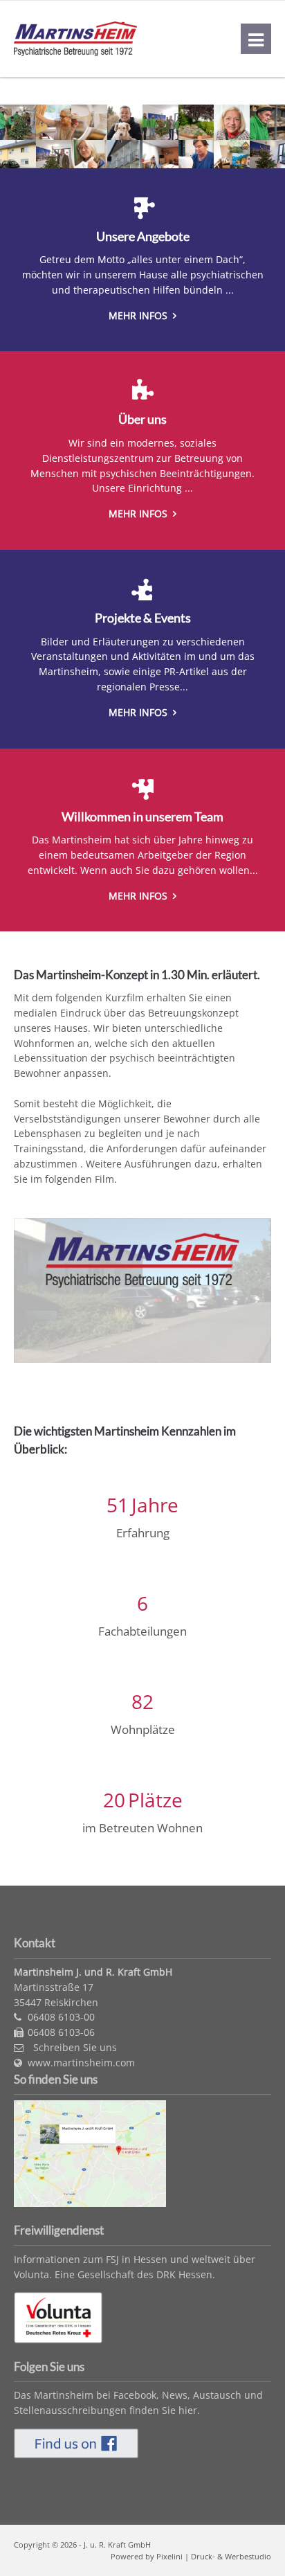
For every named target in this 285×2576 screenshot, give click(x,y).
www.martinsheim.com (81, 2063)
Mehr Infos (139, 315)
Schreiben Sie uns (74, 2047)
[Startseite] (75, 52)
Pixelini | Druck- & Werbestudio (214, 2556)
